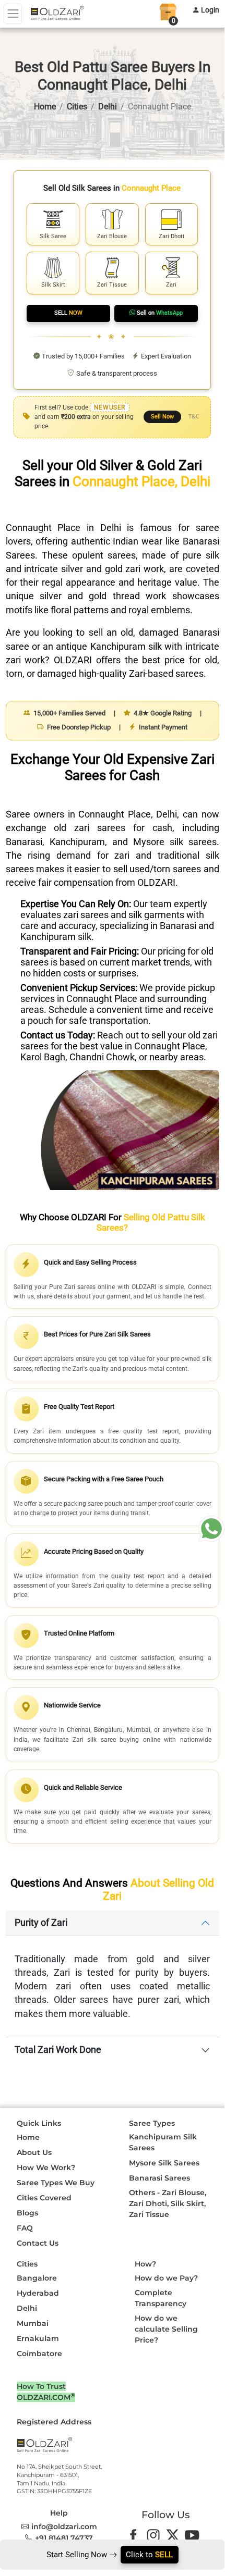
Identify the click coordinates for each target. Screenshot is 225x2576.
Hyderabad (38, 2293)
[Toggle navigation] (13, 14)
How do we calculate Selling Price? (166, 2329)
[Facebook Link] (136, 2534)
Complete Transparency (161, 2298)
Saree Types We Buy (56, 2183)
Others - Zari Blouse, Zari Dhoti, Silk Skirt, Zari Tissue (168, 2203)
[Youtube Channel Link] (194, 2534)
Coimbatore (39, 2354)
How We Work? (46, 2168)
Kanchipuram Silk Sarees (163, 2142)
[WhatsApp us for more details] (211, 1529)
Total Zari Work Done (58, 2050)
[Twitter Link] (175, 2534)
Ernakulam (38, 2338)
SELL (68, 313)
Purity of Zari (41, 1923)
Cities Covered (44, 2198)
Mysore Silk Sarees (164, 2163)
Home (45, 107)
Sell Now (162, 417)
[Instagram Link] (156, 2534)
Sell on (160, 313)
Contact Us (38, 2243)
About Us (34, 2152)
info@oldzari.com (64, 2527)
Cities (77, 107)
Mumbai (33, 2323)
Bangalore (37, 2278)
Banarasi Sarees (159, 2178)
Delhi (108, 107)
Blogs (27, 2213)
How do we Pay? (166, 2278)
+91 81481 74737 (64, 2538)
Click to (149, 2555)
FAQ (25, 2228)
